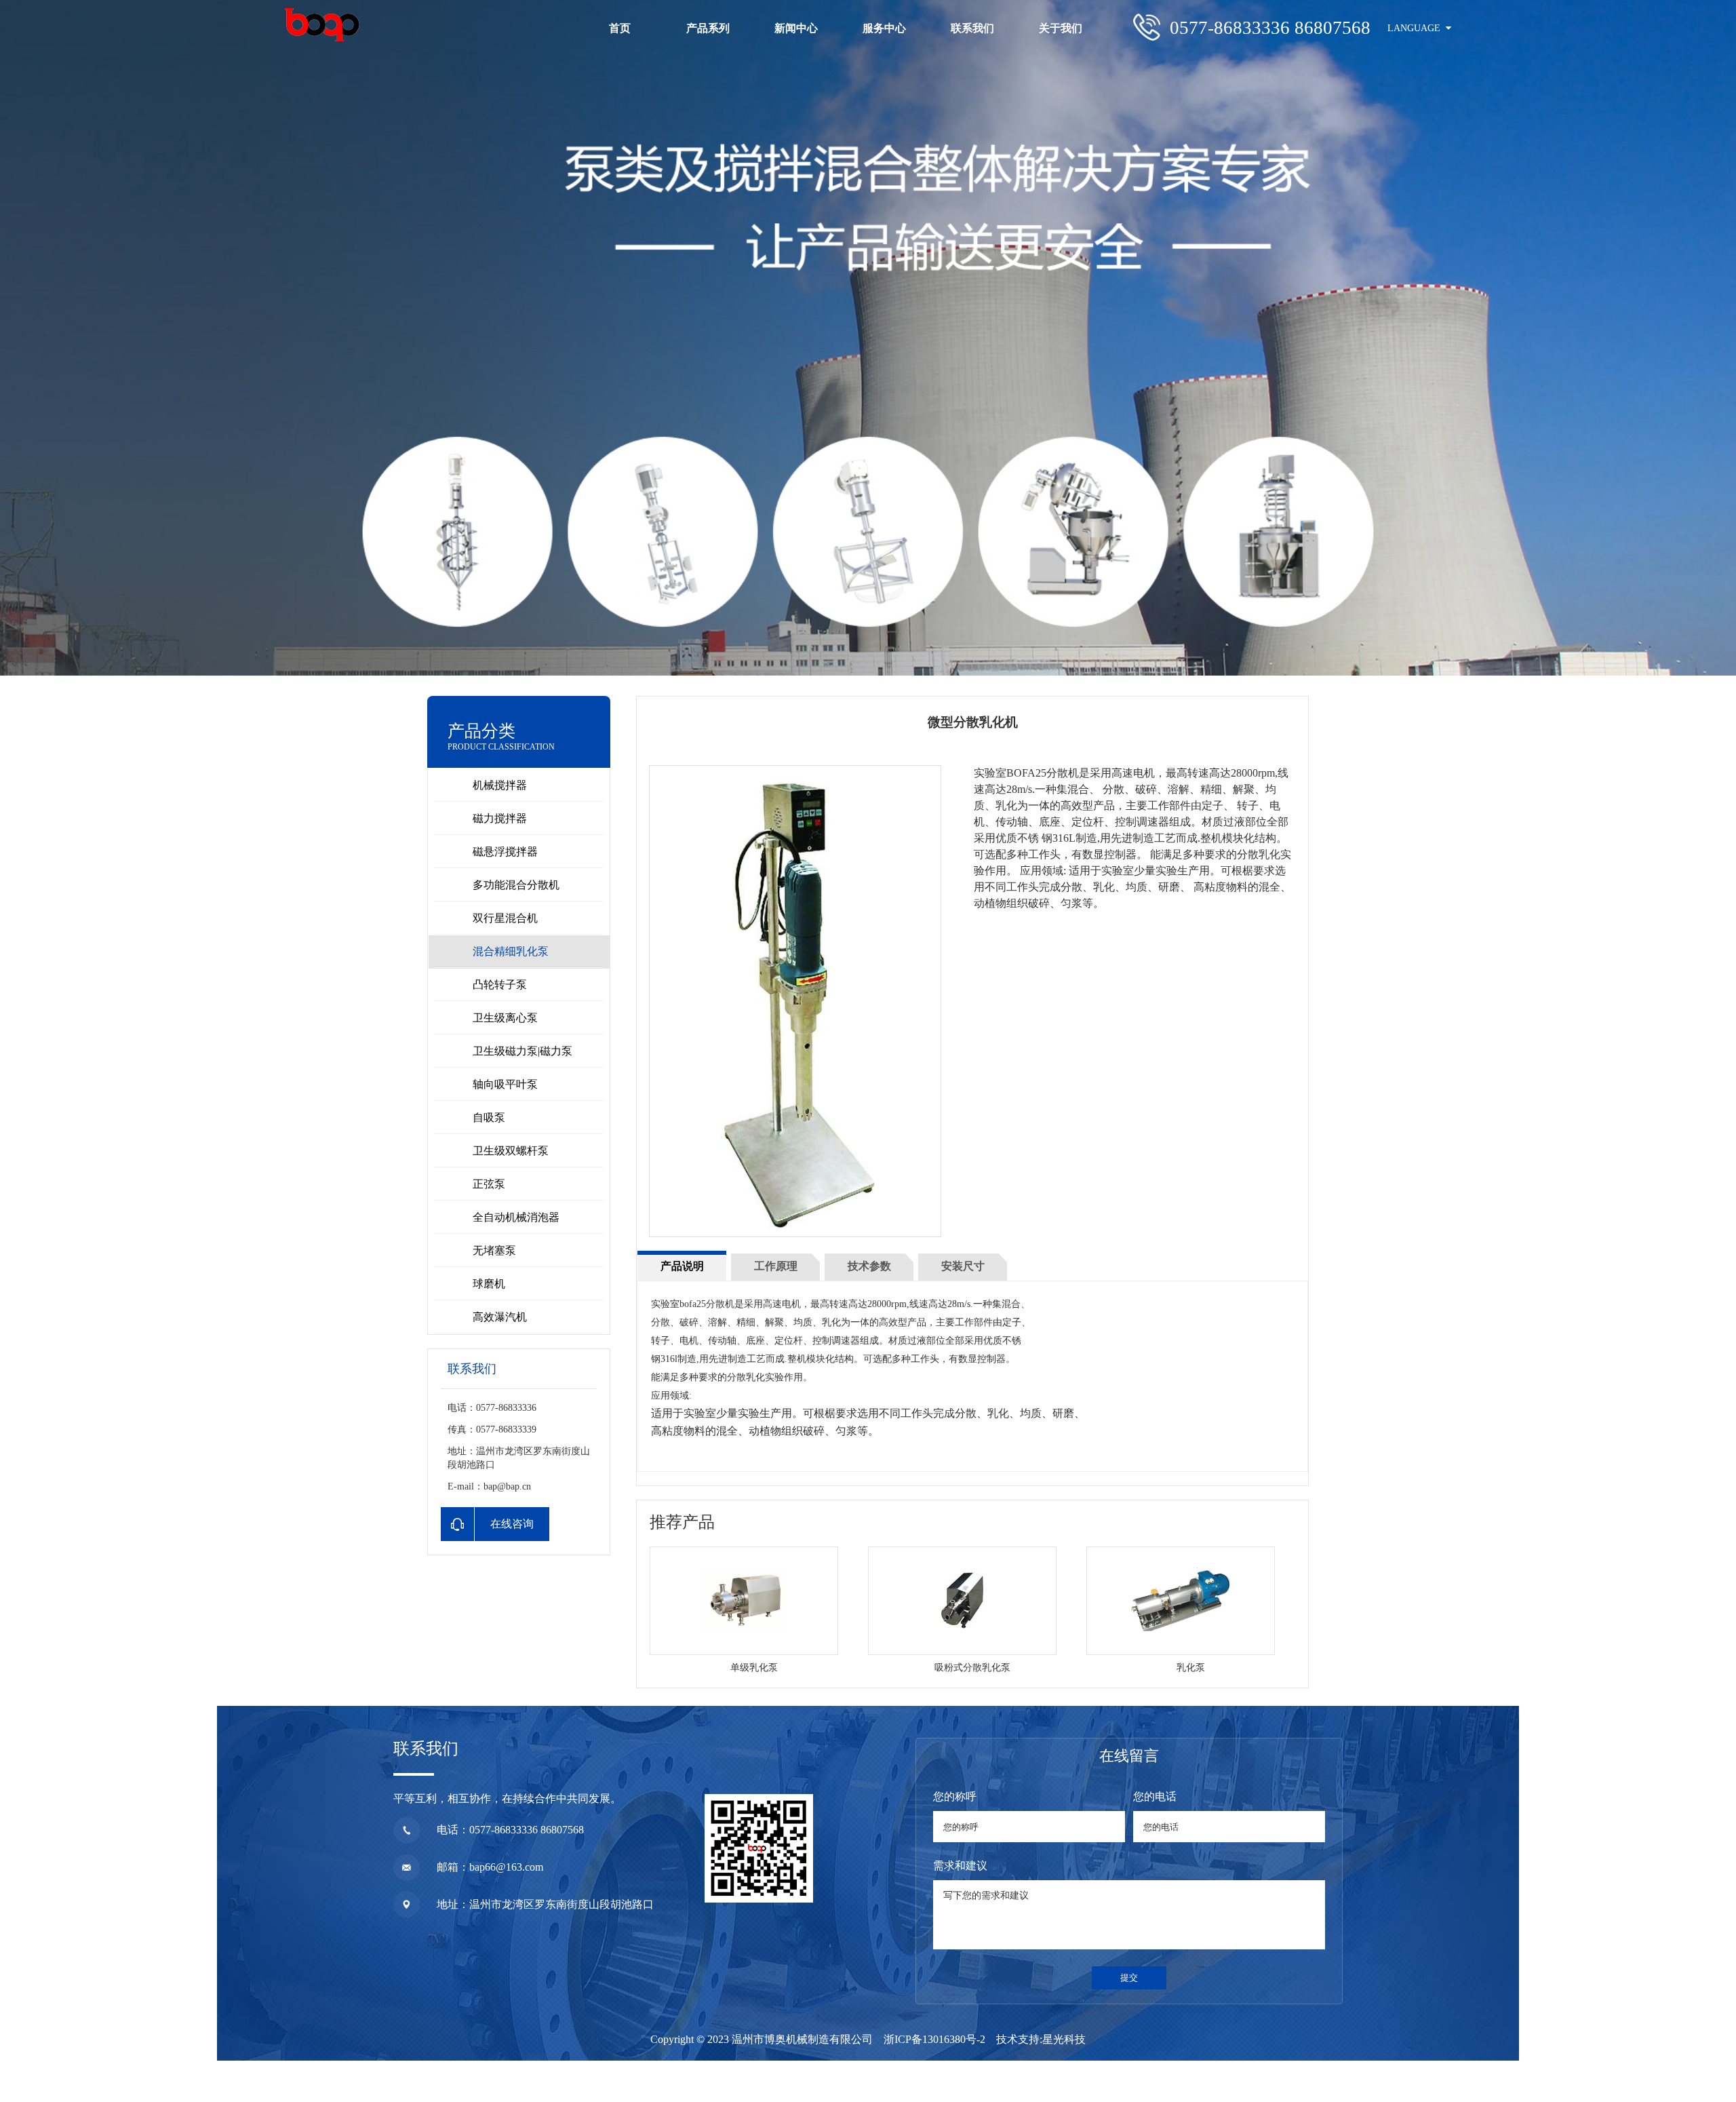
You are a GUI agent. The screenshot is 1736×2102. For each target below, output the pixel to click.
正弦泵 (489, 1184)
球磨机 (489, 1284)
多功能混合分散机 (516, 885)
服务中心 (884, 28)
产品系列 (708, 28)
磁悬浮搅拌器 (505, 852)
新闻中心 (796, 28)
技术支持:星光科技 (1041, 2039)
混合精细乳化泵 (511, 951)
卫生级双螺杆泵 (511, 1151)
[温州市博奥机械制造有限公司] (322, 25)
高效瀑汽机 (500, 1317)
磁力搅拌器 (500, 818)
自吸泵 (489, 1117)
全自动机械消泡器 (516, 1217)
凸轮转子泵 (500, 985)
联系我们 (972, 28)
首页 (620, 28)
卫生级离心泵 (505, 1018)
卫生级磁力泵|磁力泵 (522, 1051)
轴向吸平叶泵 (505, 1084)
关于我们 (1061, 28)
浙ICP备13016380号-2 (934, 2039)
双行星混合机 (505, 918)
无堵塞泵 (494, 1250)
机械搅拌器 (500, 785)
